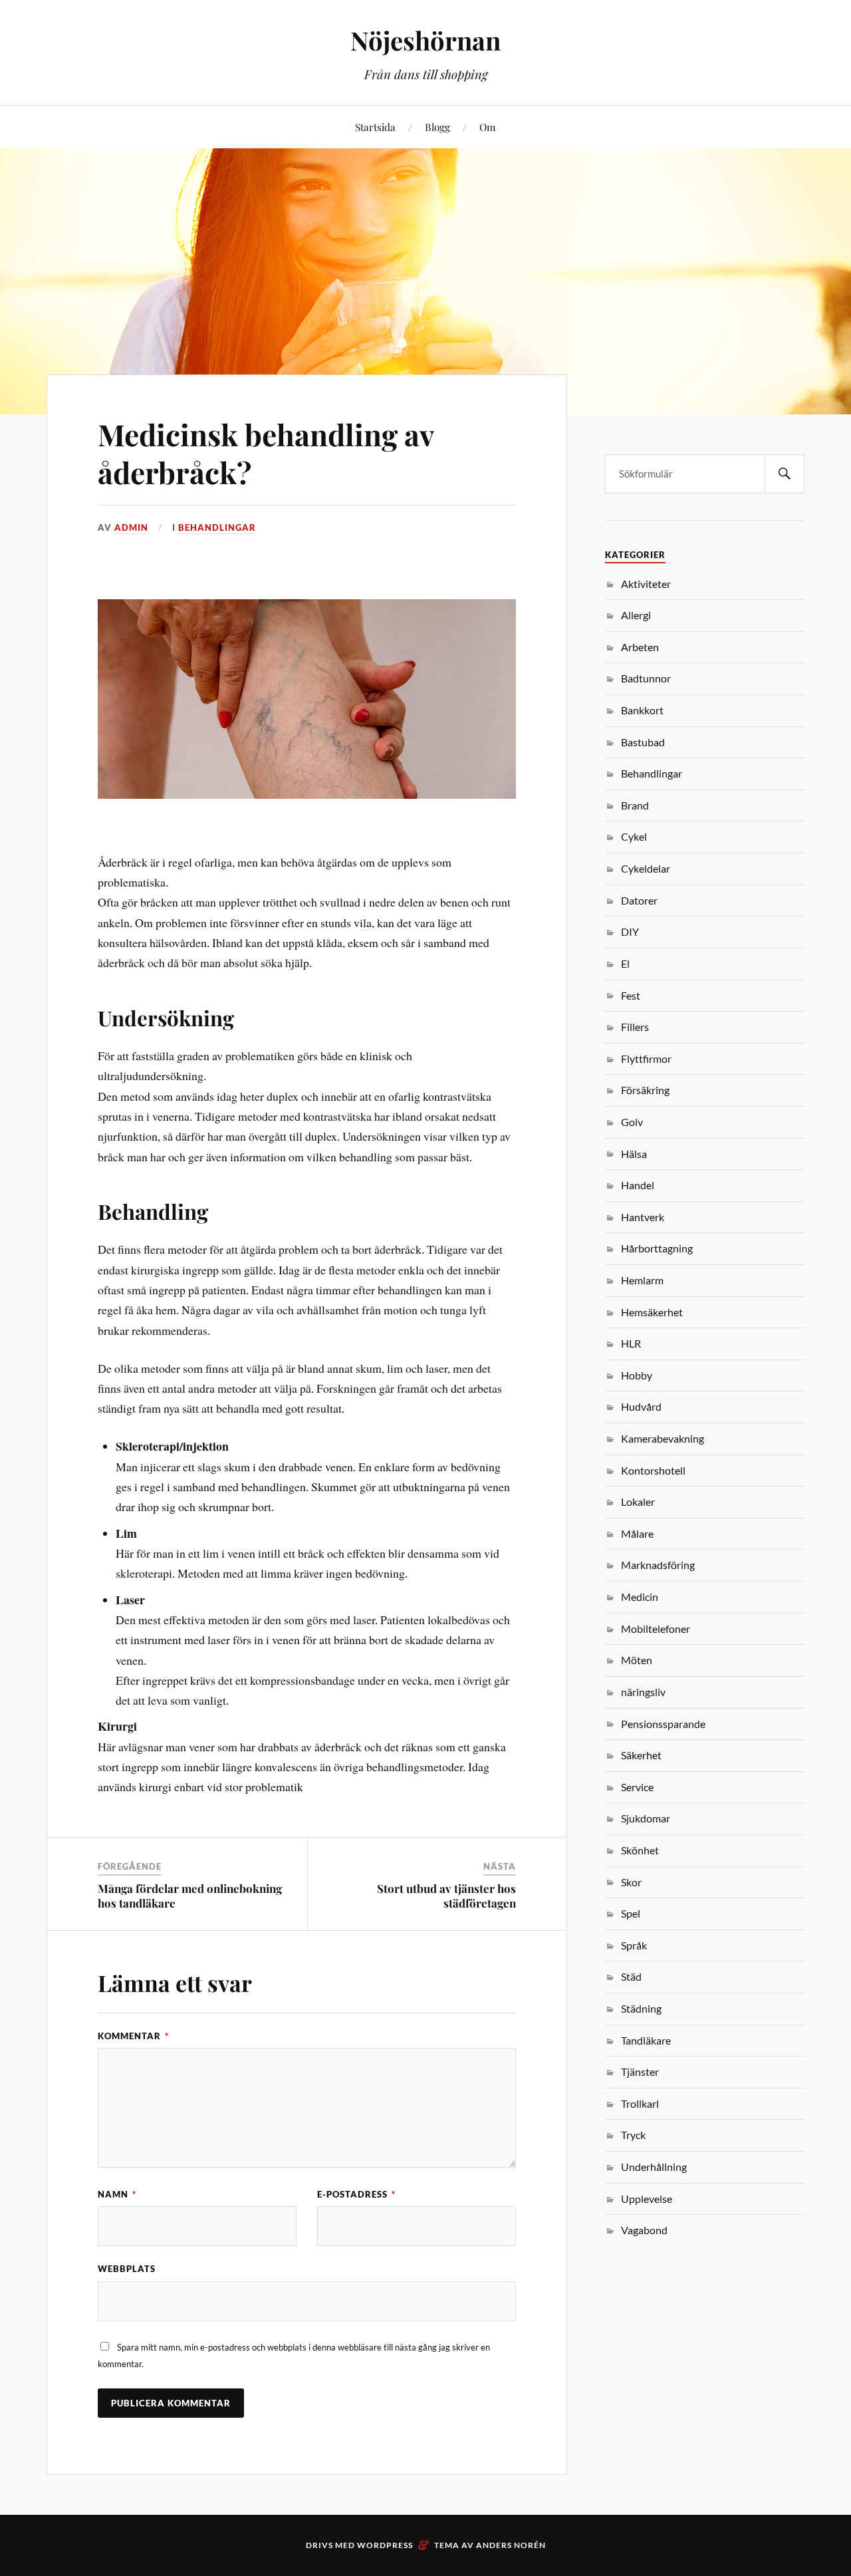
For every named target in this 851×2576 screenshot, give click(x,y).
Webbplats (127, 2269)
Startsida (375, 127)
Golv (632, 1122)
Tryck (633, 2135)
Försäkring (645, 1090)
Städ (631, 1976)
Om (488, 127)
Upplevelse (647, 2199)
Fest (631, 995)
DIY (630, 931)
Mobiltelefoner (656, 1629)
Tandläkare (646, 2040)
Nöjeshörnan (425, 40)
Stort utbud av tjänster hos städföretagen (446, 1896)
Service (637, 1787)
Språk (634, 1945)
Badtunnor (646, 678)
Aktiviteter (646, 584)
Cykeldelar (646, 868)
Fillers (635, 1027)
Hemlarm (642, 1280)
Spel (631, 1913)
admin (131, 527)
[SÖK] (785, 474)
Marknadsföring (658, 1565)
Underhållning (654, 2167)
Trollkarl (640, 2103)
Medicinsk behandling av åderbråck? (266, 453)
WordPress (385, 2545)
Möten (637, 1660)
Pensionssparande (663, 1724)
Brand (635, 805)
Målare (637, 1533)
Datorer (639, 900)
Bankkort (642, 710)
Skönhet (640, 1850)
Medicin (640, 1597)
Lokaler (638, 1502)
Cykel (634, 836)
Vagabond (644, 2230)
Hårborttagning (657, 1248)
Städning (641, 2008)
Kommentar (133, 2036)
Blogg (437, 127)
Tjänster (640, 2072)
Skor (631, 1882)
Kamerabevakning (663, 1438)
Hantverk (643, 1217)
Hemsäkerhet (652, 1312)
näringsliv (643, 1692)
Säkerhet (641, 1755)
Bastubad (643, 742)
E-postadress (356, 2194)
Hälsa (634, 1154)
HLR (631, 1343)
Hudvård (641, 1406)
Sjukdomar (646, 1818)
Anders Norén (511, 2545)
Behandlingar (217, 527)
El (625, 963)
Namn (117, 2194)
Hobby (637, 1375)
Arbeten (640, 647)
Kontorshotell (653, 1470)
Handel (638, 1185)
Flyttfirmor (646, 1059)
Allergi (636, 615)
